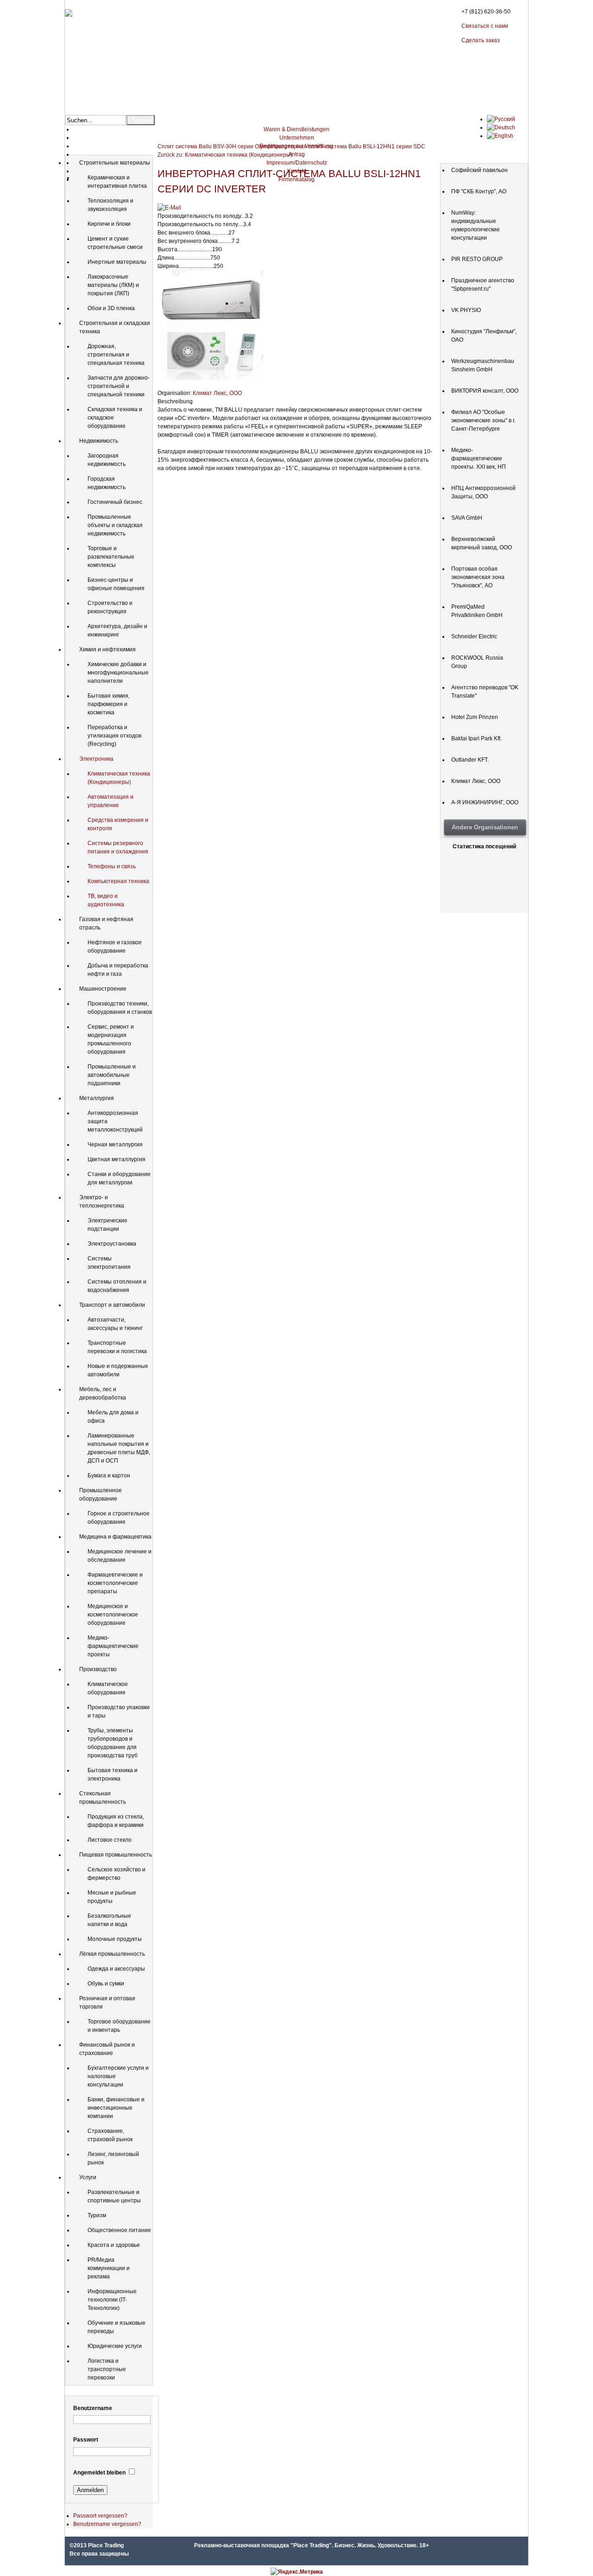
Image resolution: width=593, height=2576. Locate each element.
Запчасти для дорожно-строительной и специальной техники (119, 386)
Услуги (88, 2177)
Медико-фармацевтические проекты (113, 1646)
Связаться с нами (485, 26)
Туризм (97, 2215)
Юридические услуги (115, 2346)
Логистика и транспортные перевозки (107, 2369)
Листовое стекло (110, 1840)
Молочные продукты (115, 1939)
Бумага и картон (109, 1476)
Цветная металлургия (117, 1159)
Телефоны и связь (112, 866)
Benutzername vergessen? (107, 2524)
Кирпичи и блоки (109, 224)
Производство (98, 1669)
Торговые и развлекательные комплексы (111, 557)
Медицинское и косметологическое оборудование (113, 1615)
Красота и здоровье (114, 2245)
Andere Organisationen (485, 827)
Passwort (86, 2440)
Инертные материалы (117, 262)
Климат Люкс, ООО (217, 393)
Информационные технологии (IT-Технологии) (112, 2300)
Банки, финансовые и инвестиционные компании (116, 2108)
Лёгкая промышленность (112, 1954)
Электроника (96, 759)
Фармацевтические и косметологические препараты (115, 1583)
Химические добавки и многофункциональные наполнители (118, 673)
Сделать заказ (481, 40)
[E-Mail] (169, 208)
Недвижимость (99, 441)
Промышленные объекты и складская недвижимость (115, 525)
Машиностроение (103, 989)
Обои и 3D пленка (111, 308)
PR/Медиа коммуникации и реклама (109, 2268)
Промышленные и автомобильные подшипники (112, 1075)
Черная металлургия (115, 1145)
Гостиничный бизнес (115, 502)
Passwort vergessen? (100, 2516)
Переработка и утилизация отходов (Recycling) (114, 736)
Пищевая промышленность (116, 1855)
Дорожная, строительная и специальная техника (116, 355)
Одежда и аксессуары (116, 1969)
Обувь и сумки (106, 1984)
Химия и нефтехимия (107, 649)
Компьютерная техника (118, 881)
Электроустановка (112, 1244)
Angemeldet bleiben (99, 2473)
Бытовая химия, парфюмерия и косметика (109, 704)
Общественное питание (119, 2230)
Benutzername (93, 2408)
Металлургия (97, 1098)
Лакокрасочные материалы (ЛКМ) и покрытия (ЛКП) (113, 285)
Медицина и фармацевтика (115, 1537)
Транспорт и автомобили (112, 1305)
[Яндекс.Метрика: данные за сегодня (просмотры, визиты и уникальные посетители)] (297, 2572)
